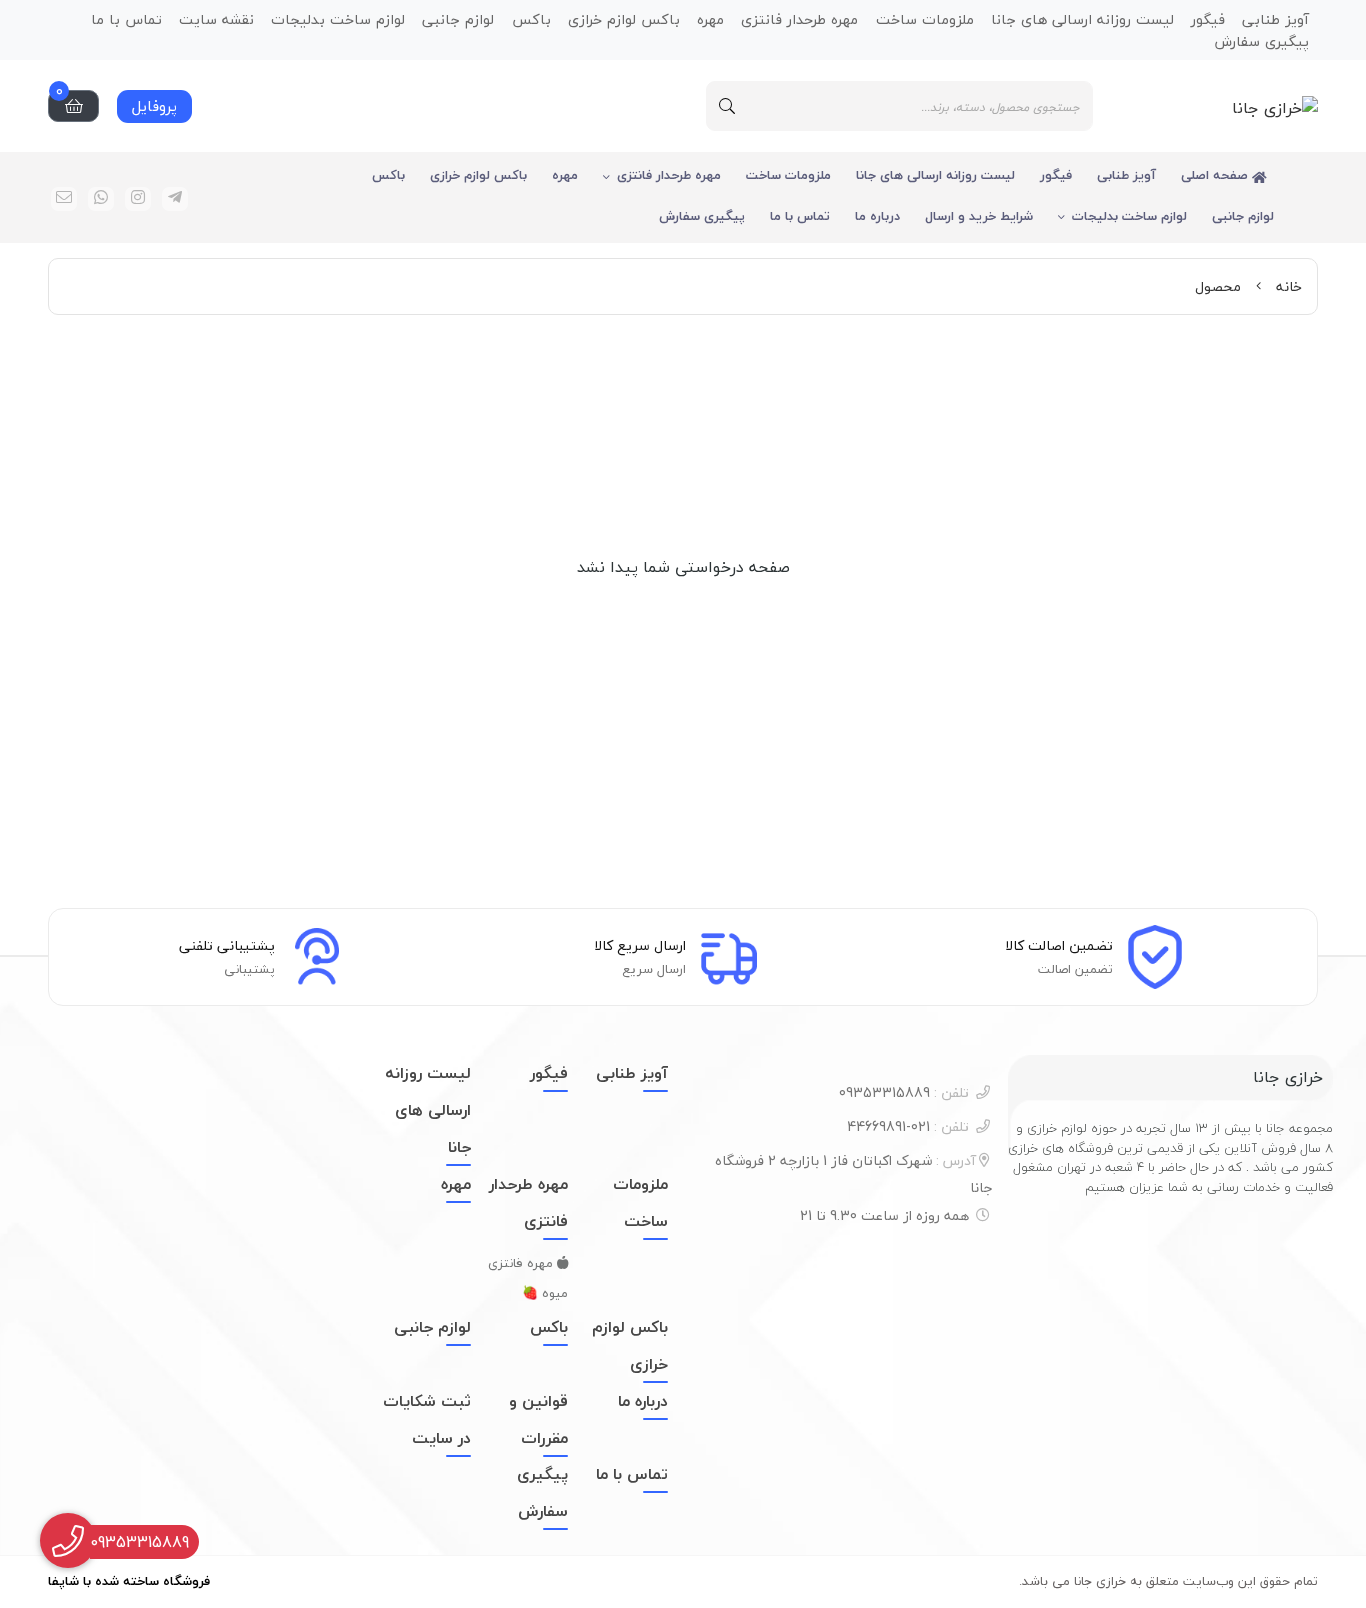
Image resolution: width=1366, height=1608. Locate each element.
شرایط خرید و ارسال (979, 216)
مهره (565, 175)
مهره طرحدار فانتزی (669, 175)
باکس (388, 175)
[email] (64, 199)
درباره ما (877, 216)
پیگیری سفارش (1261, 40)
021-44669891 (908, 1126)
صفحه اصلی (1216, 175)
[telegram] (175, 199)
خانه (1289, 286)
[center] (727, 106)
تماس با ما (800, 216)
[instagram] (138, 199)
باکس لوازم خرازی (478, 175)
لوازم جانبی (1243, 216)
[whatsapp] (101, 199)
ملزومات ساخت (788, 175)
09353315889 (904, 1092)
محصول (1218, 286)
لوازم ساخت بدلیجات (1129, 216)
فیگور (1056, 175)
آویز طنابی (1126, 175)
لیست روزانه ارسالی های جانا (935, 175)
